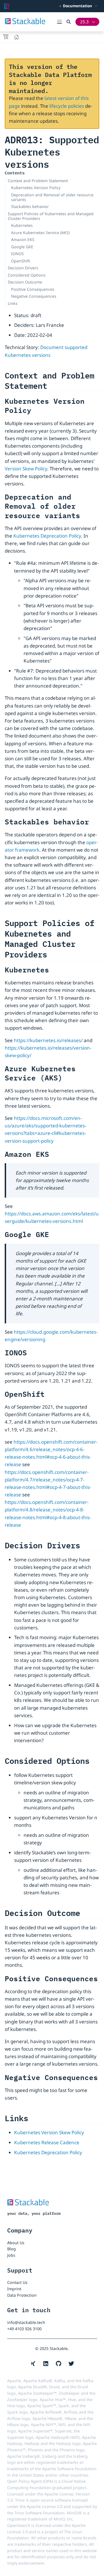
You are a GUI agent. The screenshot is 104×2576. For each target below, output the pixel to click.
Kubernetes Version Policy (36, 188)
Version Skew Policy (26, 469)
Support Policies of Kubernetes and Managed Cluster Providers (51, 216)
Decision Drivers (23, 268)
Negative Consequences (34, 296)
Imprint (14, 2289)
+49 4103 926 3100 (24, 2329)
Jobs (11, 2255)
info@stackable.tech (26, 2322)
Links (13, 303)
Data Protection (22, 2295)
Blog (12, 2249)
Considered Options (27, 275)
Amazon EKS (23, 239)
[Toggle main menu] (62, 22)
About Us (16, 2243)
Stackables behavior (30, 206)
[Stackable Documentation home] (7, 6)
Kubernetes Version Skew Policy (49, 2132)
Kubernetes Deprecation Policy (47, 536)
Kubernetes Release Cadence (47, 2142)
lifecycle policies (67, 106)
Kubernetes (22, 225)
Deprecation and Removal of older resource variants (52, 197)
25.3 (84, 22)
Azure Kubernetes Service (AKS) (40, 233)
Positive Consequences (33, 289)
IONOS (17, 254)
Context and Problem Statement (38, 181)
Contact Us (17, 2282)
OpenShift (21, 261)
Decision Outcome (25, 282)
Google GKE (22, 247)
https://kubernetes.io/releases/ (48, 1040)
